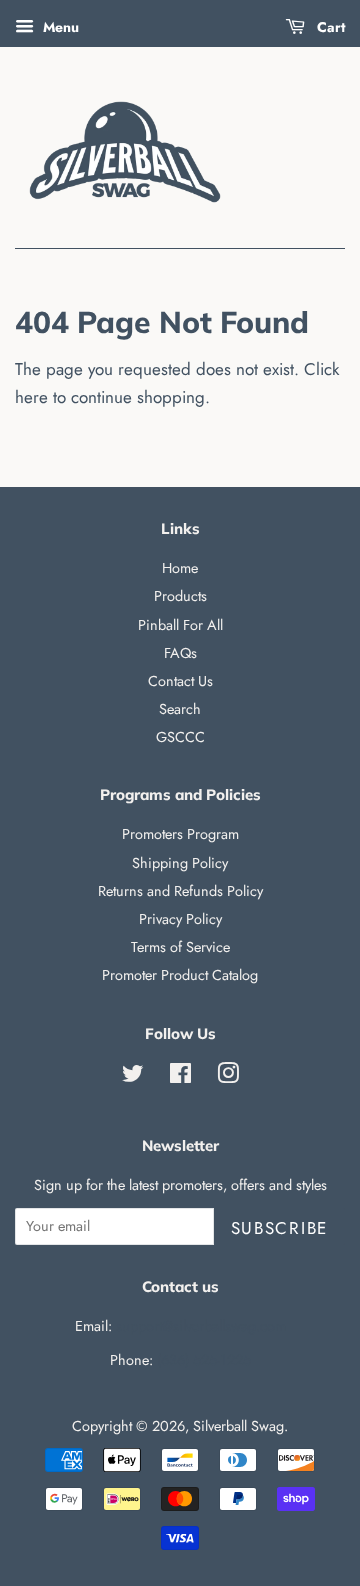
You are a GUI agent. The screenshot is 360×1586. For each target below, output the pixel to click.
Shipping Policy (180, 863)
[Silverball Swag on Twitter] (133, 1077)
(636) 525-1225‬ (204, 1360)
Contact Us (180, 681)
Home (180, 568)
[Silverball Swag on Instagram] (228, 1077)
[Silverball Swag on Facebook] (180, 1077)
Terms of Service (180, 947)
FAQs (180, 653)
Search (180, 709)
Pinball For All (180, 625)
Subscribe (279, 1228)
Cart (329, 27)
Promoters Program (180, 834)
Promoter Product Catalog (180, 975)
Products (180, 596)
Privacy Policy (180, 919)
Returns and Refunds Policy (180, 891)
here (31, 397)
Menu (59, 27)
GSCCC (180, 737)
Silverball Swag (238, 1426)
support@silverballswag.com (201, 1326)
